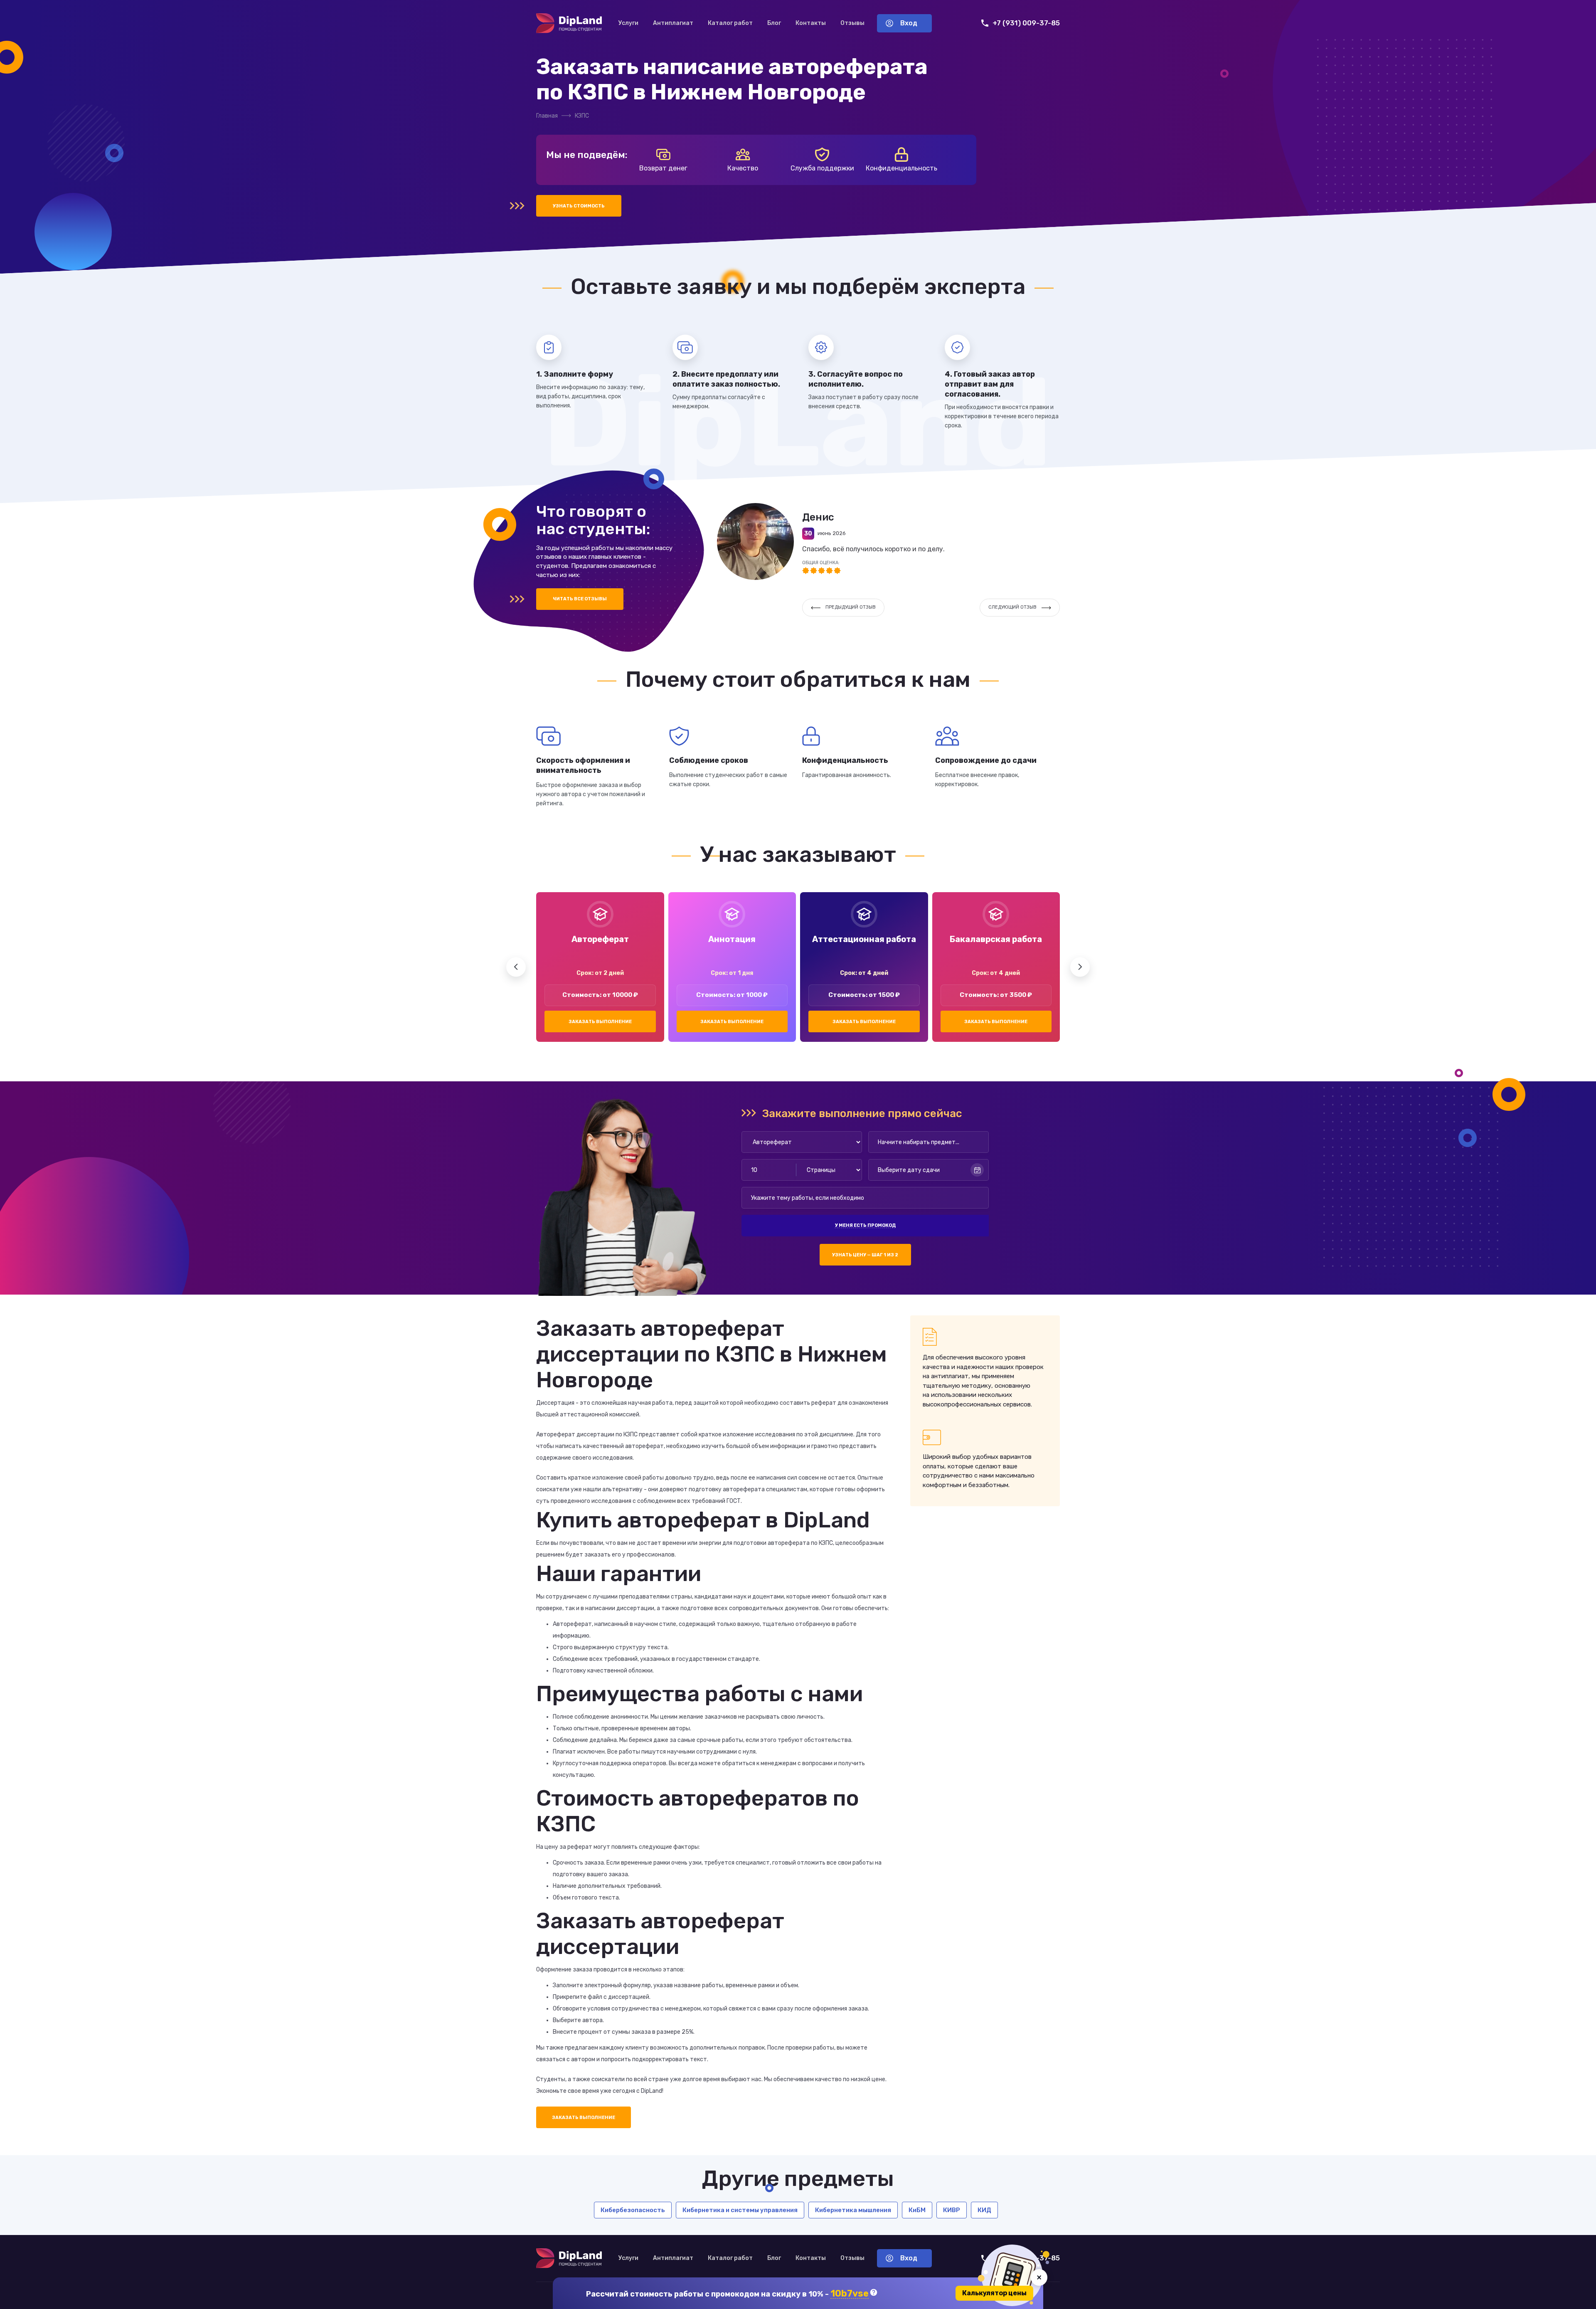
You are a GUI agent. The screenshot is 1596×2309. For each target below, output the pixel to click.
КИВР (952, 2210)
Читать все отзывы (580, 599)
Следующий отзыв (1012, 607)
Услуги (628, 23)
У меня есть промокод (865, 1225)
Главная (547, 116)
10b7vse (850, 2294)
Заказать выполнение (600, 1022)
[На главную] (569, 23)
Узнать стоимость (579, 206)
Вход (909, 23)
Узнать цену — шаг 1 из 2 (865, 1255)
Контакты (811, 23)
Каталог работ (730, 23)
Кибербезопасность (633, 2210)
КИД (984, 2210)
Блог (774, 23)
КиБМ (917, 2210)
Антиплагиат (673, 23)
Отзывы (852, 23)
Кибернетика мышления (853, 2210)
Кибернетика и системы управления (740, 2210)
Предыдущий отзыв (851, 607)
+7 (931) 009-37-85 (1026, 23)
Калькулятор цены (994, 2293)
